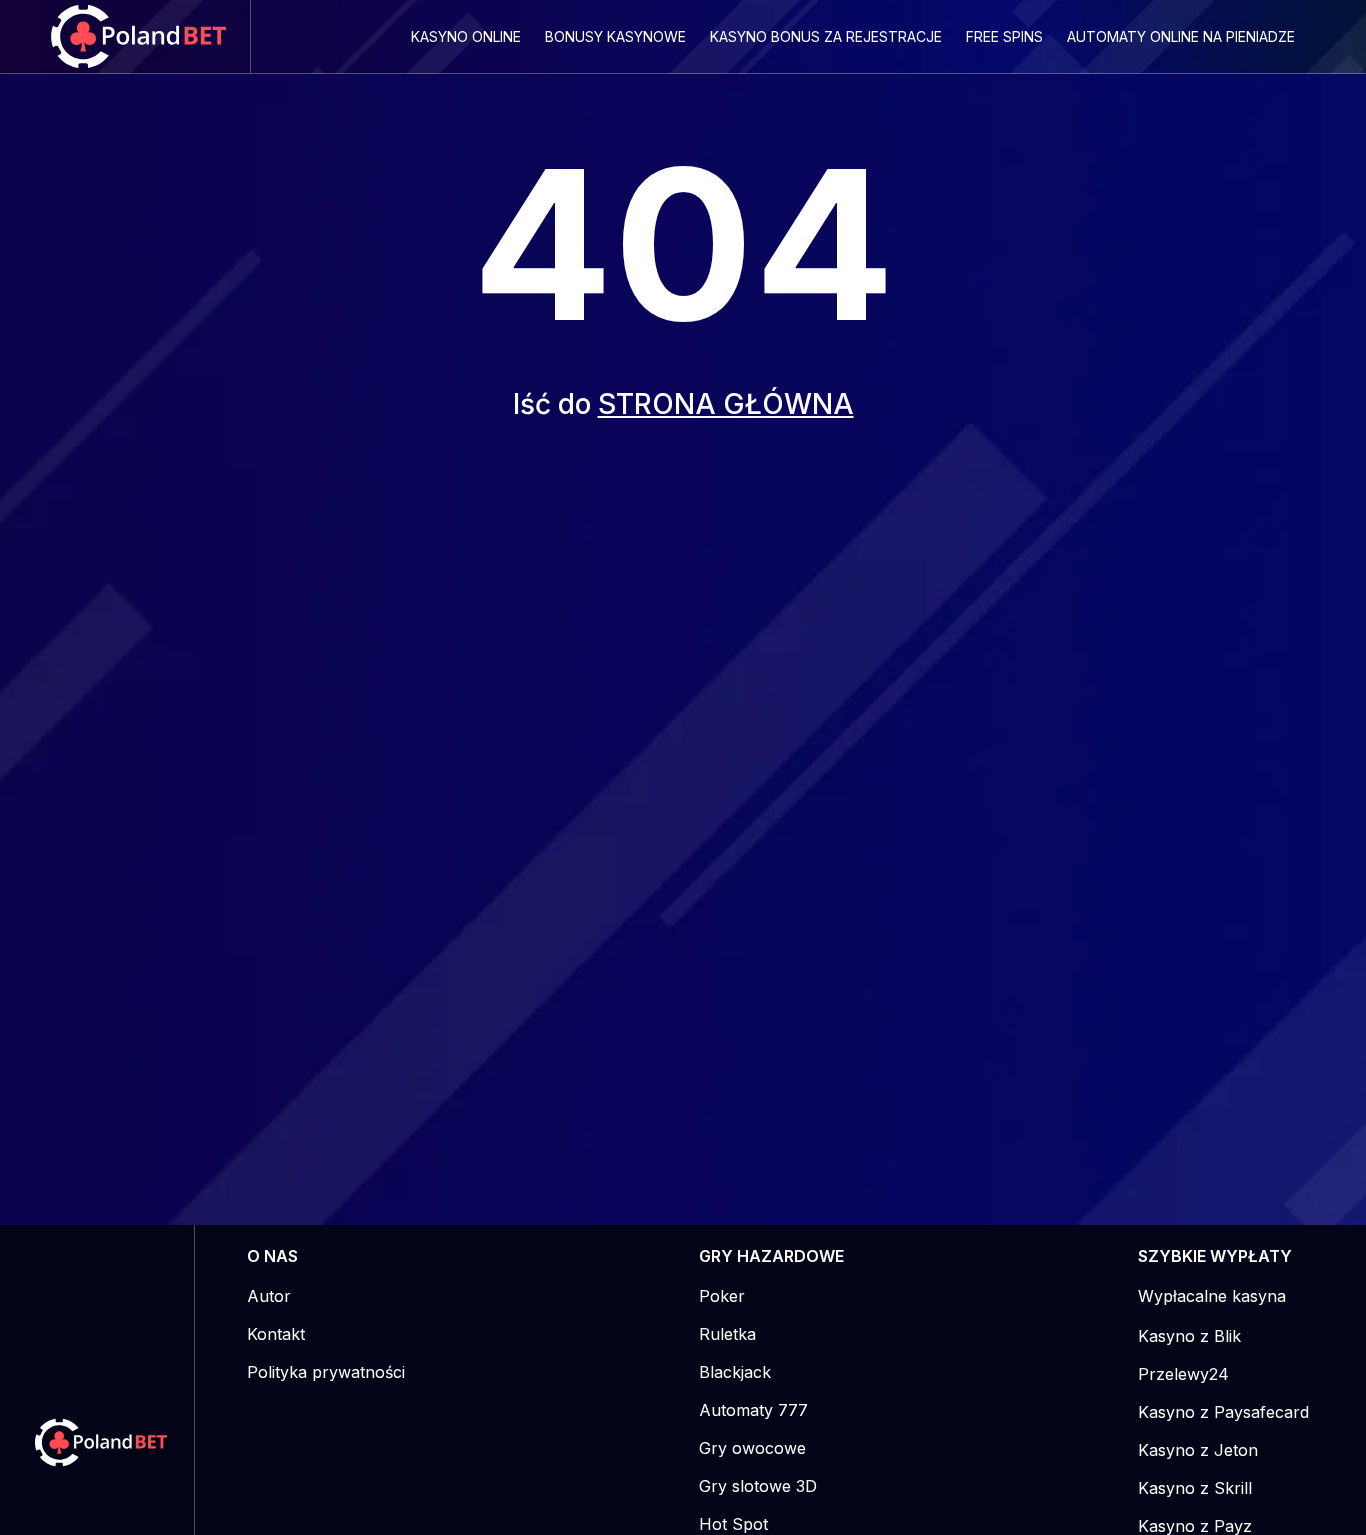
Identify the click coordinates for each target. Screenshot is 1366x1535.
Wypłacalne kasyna (1212, 1296)
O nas (272, 1256)
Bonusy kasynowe (615, 36)
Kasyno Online (466, 36)
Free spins (1004, 36)
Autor (269, 1296)
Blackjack (735, 1372)
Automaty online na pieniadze (1181, 36)
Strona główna (726, 404)
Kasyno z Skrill (1195, 1488)
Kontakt (276, 1334)
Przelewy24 (1183, 1374)
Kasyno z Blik (1189, 1336)
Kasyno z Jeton (1198, 1450)
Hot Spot (733, 1524)
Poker (722, 1296)
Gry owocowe (752, 1448)
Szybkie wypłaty (1215, 1256)
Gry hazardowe (771, 1256)
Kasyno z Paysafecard (1223, 1412)
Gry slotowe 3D (758, 1486)
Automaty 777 (753, 1410)
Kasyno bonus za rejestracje (826, 36)
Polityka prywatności (326, 1372)
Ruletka (727, 1334)
